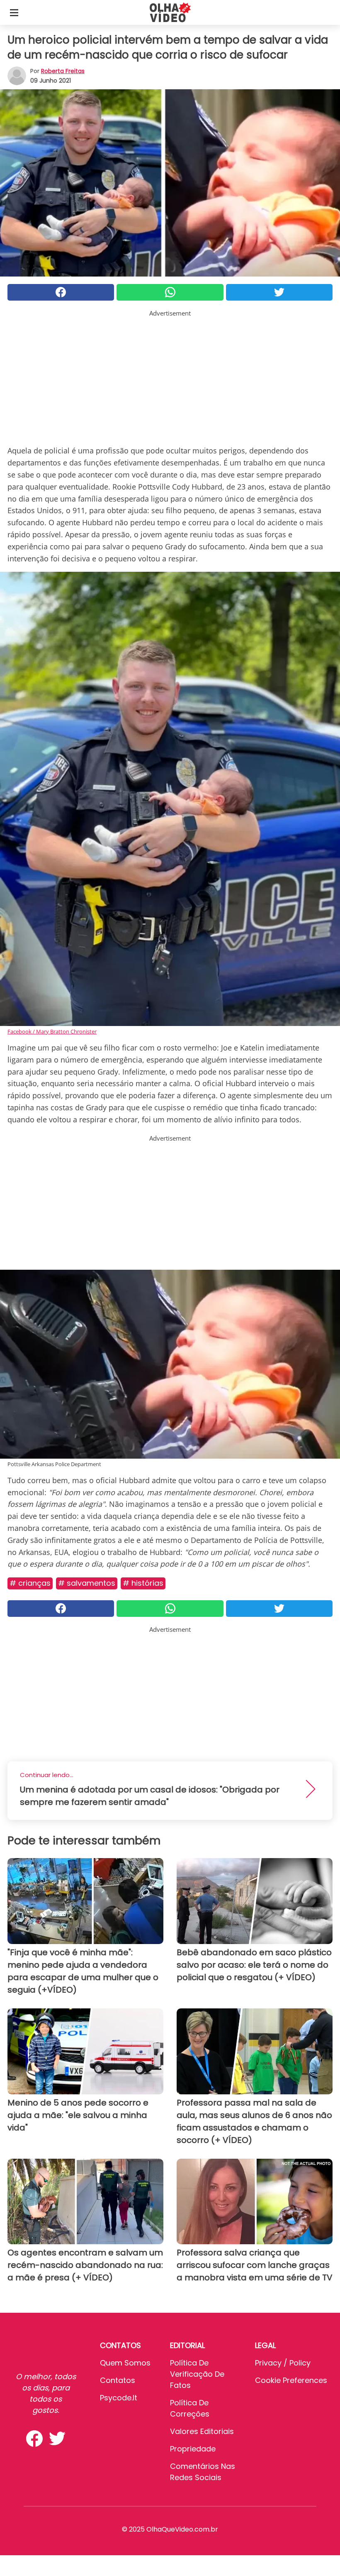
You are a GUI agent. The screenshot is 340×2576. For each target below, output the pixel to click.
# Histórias (143, 1583)
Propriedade (193, 2449)
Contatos (118, 2380)
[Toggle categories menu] (14, 12)
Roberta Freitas (63, 71)
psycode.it (119, 2398)
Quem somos (125, 2363)
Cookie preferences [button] (291, 2380)
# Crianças (30, 1583)
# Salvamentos (87, 1583)
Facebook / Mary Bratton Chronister (52, 1031)
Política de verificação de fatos (197, 2374)
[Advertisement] (170, 376)
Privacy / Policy (283, 2363)
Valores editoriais (202, 2431)
